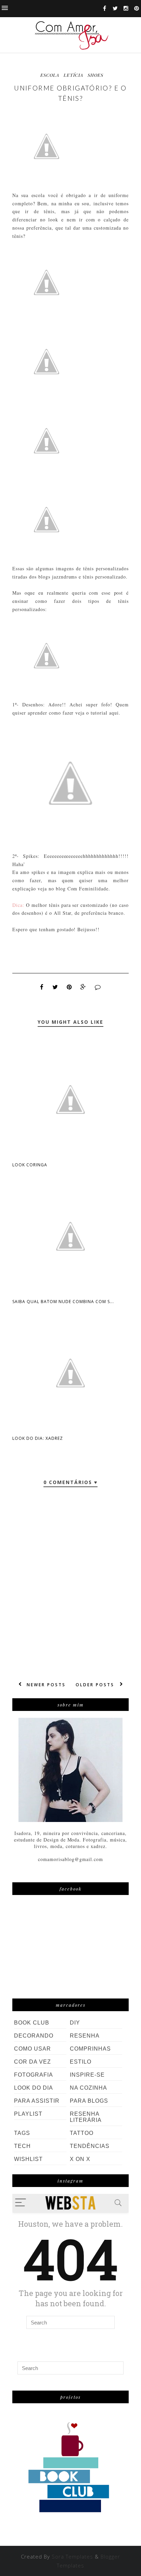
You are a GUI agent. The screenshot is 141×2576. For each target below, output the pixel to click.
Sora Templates (72, 2556)
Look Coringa (30, 1165)
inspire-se (87, 2075)
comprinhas (90, 2049)
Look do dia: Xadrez (38, 1438)
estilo (81, 2062)
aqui (114, 713)
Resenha (85, 2036)
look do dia (34, 2088)
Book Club (32, 2023)
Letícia (73, 75)
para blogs (89, 2101)
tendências (90, 2146)
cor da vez (33, 2062)
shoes (95, 75)
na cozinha (88, 2088)
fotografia (34, 2075)
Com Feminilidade (88, 889)
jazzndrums (65, 577)
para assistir (37, 2101)
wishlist (28, 2159)
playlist (28, 2114)
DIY (75, 2023)
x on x (80, 2159)
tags (22, 2133)
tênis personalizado (104, 577)
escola (50, 75)
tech (22, 2146)
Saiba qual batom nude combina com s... (63, 1302)
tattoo (82, 2133)
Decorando (34, 2036)
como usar (33, 2049)
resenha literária (86, 2117)
